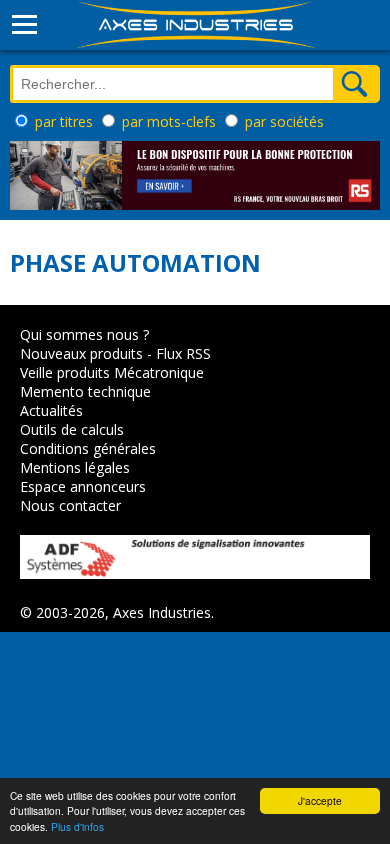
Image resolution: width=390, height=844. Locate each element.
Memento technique (85, 391)
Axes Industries (162, 612)
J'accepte (320, 800)
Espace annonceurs (83, 486)
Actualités (51, 410)
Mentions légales (75, 467)
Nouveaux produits (81, 353)
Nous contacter (70, 505)
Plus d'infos (77, 826)
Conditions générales (88, 448)
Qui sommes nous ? (84, 334)
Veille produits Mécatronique (112, 372)
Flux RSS (183, 353)
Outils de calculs (72, 429)
